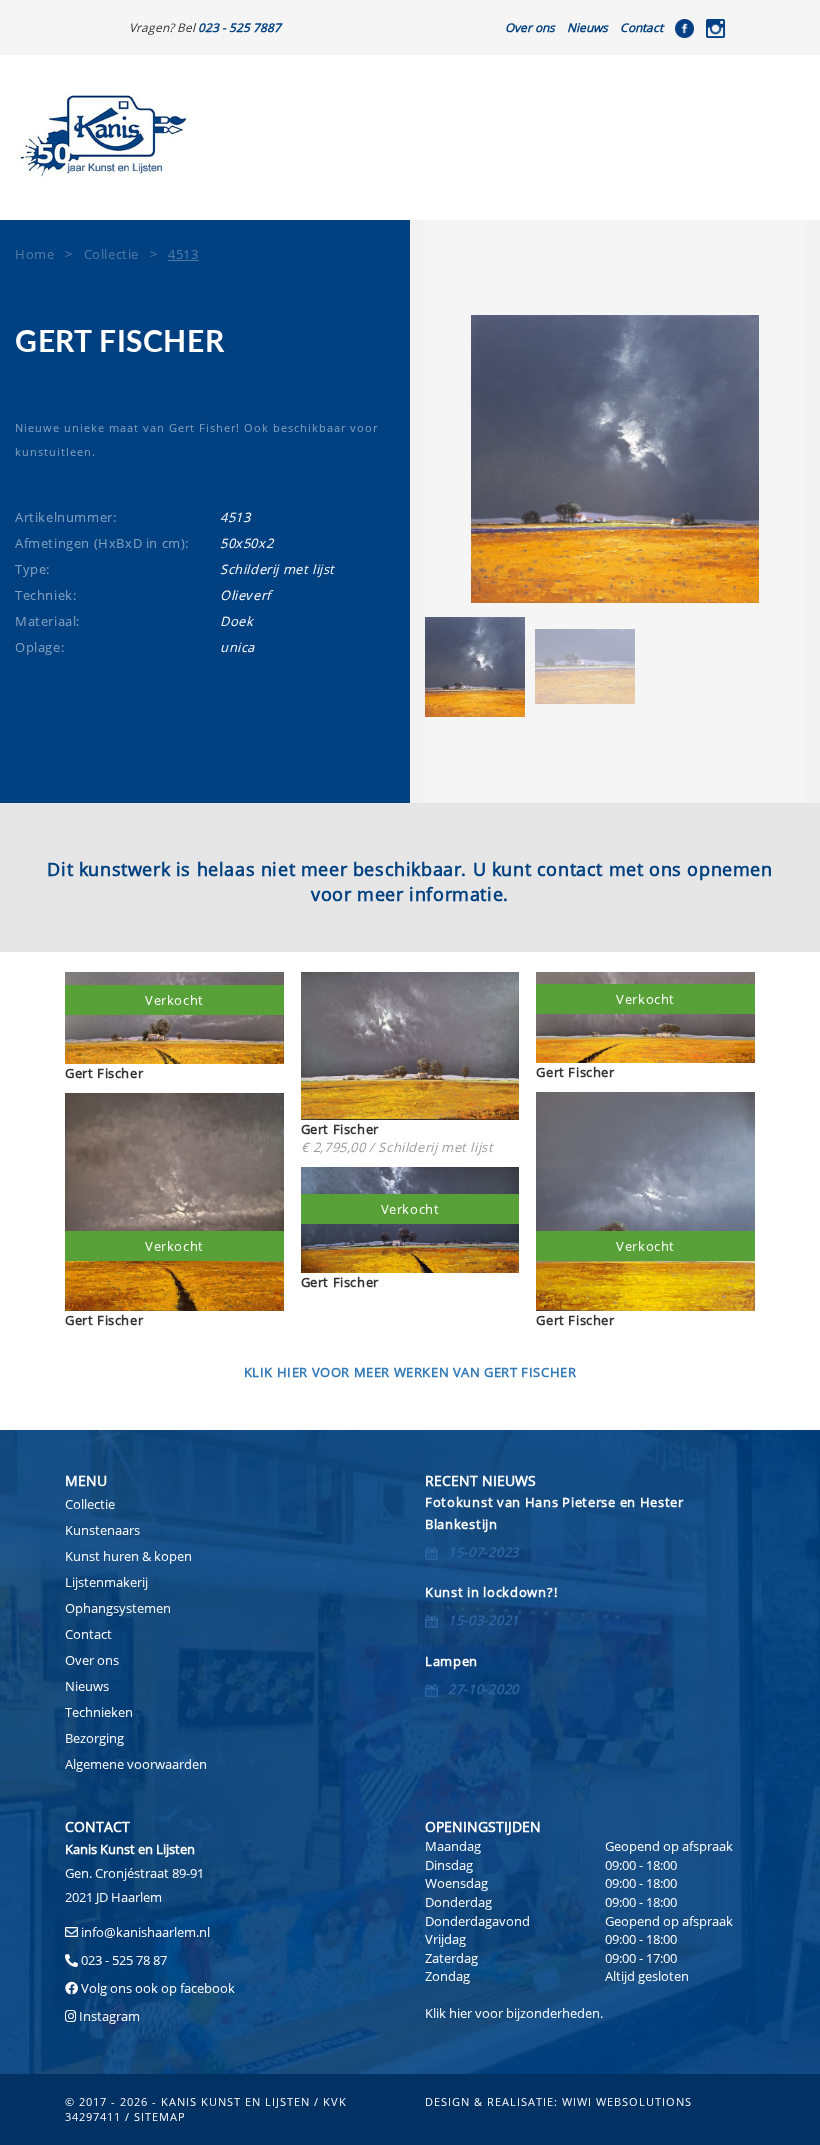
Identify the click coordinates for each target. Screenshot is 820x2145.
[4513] (615, 459)
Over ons (530, 27)
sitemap (160, 2116)
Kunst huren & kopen (128, 1556)
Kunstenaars (102, 1530)
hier (460, 2013)
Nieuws (587, 27)
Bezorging (94, 1738)
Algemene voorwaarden (136, 1764)
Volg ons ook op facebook (156, 1988)
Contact (641, 27)
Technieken (99, 1712)
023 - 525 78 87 (124, 1960)
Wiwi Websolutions (627, 2101)
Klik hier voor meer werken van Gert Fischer (410, 1372)
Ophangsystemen (118, 1608)
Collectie (90, 1504)
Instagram (109, 2016)
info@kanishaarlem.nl (145, 1932)
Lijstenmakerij (106, 1582)
